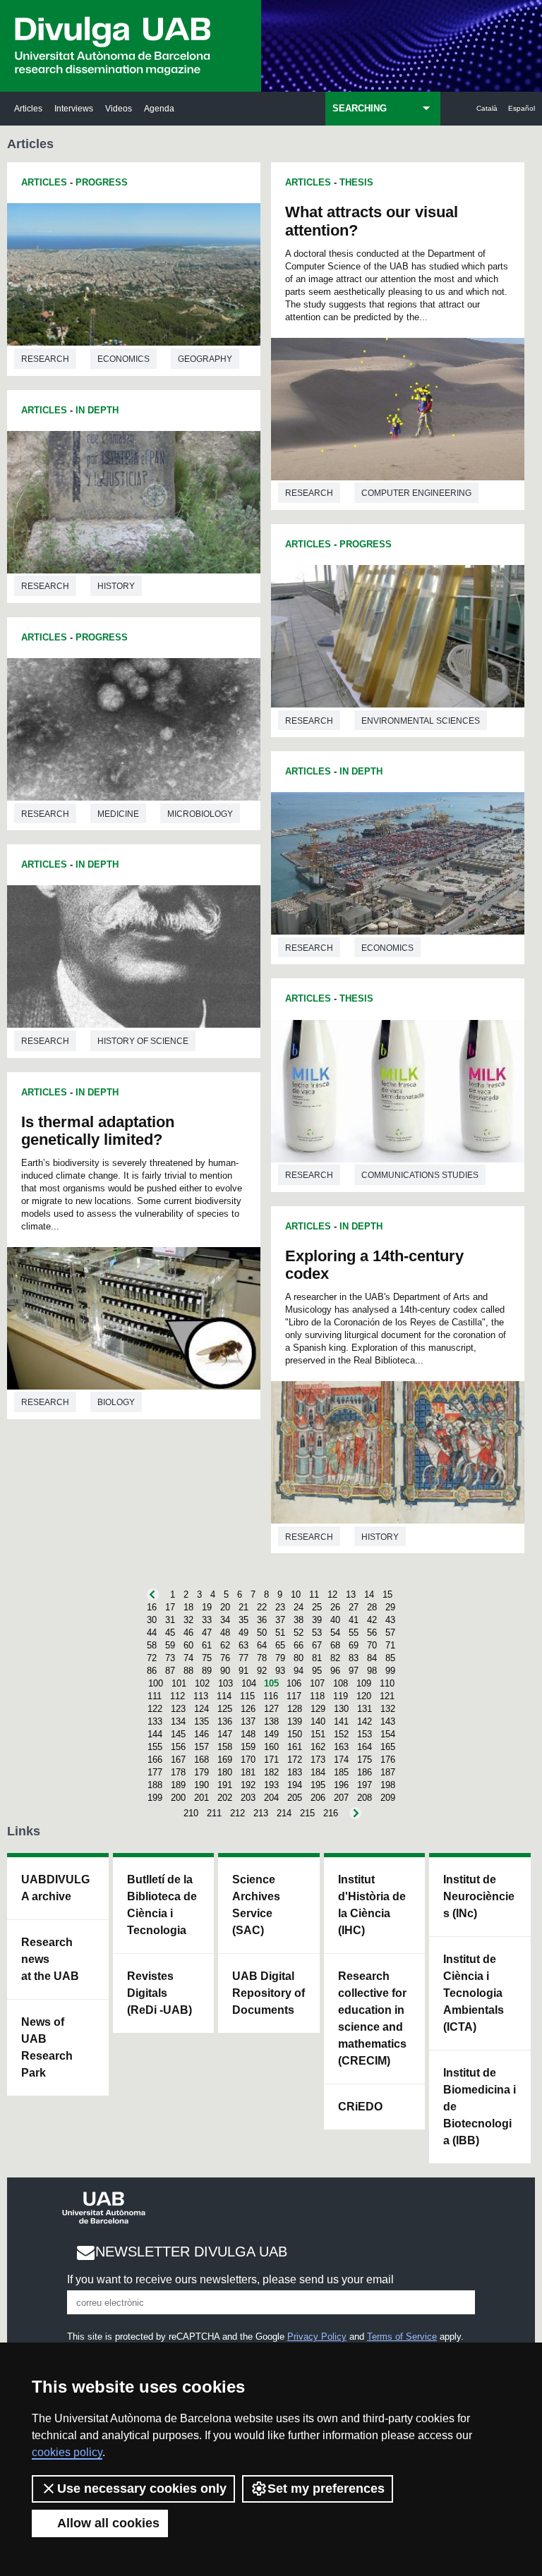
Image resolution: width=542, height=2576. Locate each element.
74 (188, 1658)
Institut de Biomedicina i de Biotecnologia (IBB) (480, 2107)
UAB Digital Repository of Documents (269, 1993)
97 (354, 1671)
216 (331, 1813)
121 (387, 1696)
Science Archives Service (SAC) (256, 1905)
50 (262, 1633)
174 (341, 1760)
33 (207, 1620)
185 (341, 1772)
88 (188, 1671)
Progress (102, 182)
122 (155, 1709)
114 (224, 1696)
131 (365, 1709)
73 (170, 1658)
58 (152, 1645)
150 (295, 1734)
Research (45, 359)
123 (178, 1709)
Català (487, 108)
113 (201, 1696)
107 (317, 1683)
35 (243, 1620)
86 (152, 1671)
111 (155, 1696)
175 (365, 1760)
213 (261, 1813)
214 (284, 1813)
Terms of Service (402, 2337)
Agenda (159, 108)
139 (295, 1721)
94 (299, 1671)
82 (335, 1658)
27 (354, 1607)
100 (156, 1683)
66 (299, 1645)
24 (299, 1607)
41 (354, 1620)
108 (341, 1683)
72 (152, 1658)
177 (155, 1772)
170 (248, 1760)
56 (372, 1633)
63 (243, 1645)
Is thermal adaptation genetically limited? (98, 1131)
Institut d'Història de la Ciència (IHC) (372, 1905)
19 (207, 1607)
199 (155, 1798)
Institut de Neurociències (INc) (479, 1896)
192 (248, 1785)
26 (335, 1607)
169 (225, 1760)
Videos (119, 108)
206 (318, 1798)
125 (225, 1709)
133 (155, 1721)
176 (388, 1760)
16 (152, 1607)
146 (201, 1734)
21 (243, 1607)
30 (152, 1620)
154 (388, 1734)
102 (202, 1683)
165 (388, 1747)
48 (225, 1633)
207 (341, 1798)
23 (280, 1607)
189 (178, 1785)
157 (201, 1747)
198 (388, 1785)
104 (249, 1683)
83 (354, 1658)
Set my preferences (326, 2489)
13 (351, 1594)
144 (155, 1734)
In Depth (97, 410)
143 (388, 1721)
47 (207, 1633)
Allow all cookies (108, 2523)
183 (295, 1772)
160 (271, 1747)
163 (341, 1747)
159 (248, 1747)
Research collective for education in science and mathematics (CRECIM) (372, 2018)
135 (201, 1721)
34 (225, 1620)
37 (280, 1620)
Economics (124, 359)
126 (248, 1709)
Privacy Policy (317, 2337)
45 (170, 1633)
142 (365, 1721)
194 (295, 1785)
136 (225, 1721)
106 (294, 1683)
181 (248, 1772)
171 (271, 1760)
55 (354, 1633)
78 (262, 1658)
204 (271, 1798)
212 (237, 1813)
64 (262, 1645)
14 (369, 1594)
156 (178, 1747)
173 (318, 1760)
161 (295, 1747)
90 (225, 1671)
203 (248, 1798)
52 (299, 1633)
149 (271, 1734)
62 (225, 1645)
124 (201, 1709)
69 (354, 1645)
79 (280, 1658)
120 (364, 1696)
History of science (143, 1041)
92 (262, 1671)
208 (365, 1798)
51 (280, 1633)
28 (372, 1607)
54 (335, 1633)
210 (191, 1813)
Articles (28, 108)
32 (188, 1620)
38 (299, 1620)
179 (201, 1772)
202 (225, 1798)
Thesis (356, 182)
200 (178, 1798)
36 (262, 1620)
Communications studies (420, 1175)
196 (341, 1785)
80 (299, 1658)
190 (201, 1785)
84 (372, 1658)
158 (225, 1747)
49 (243, 1633)
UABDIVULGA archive (55, 1888)
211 (214, 1813)
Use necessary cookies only (142, 2489)
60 (188, 1645)
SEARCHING (360, 108)
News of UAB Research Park (47, 2047)
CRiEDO (360, 2107)
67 (317, 1645)
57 (390, 1633)
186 (365, 1772)
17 (170, 1607)
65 (280, 1645)
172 (295, 1760)
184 (318, 1772)
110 (387, 1683)
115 (247, 1696)
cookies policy (67, 2452)
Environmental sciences (421, 721)
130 (341, 1709)
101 (179, 1683)
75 (207, 1658)
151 (318, 1734)
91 (243, 1671)
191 (225, 1785)
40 (335, 1620)
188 (155, 1785)
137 (248, 1721)
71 (390, 1645)
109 (364, 1683)
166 (155, 1760)
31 (170, 1620)
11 (314, 1594)
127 (271, 1709)
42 (372, 1620)
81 (317, 1658)
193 (271, 1785)
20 (225, 1607)
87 (170, 1671)
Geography (205, 359)
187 (388, 1772)
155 (155, 1747)
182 (271, 1772)
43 (390, 1620)
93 (280, 1671)
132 (388, 1709)
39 (317, 1620)
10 (296, 1594)
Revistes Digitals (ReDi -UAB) (159, 1993)
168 (201, 1760)
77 (243, 1658)
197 (365, 1785)
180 (225, 1772)
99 (390, 1671)
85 (390, 1658)
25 (317, 1607)
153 (365, 1734)
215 (307, 1813)
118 (317, 1696)
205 (295, 1798)
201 (201, 1798)
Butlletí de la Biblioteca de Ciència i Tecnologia (162, 1905)
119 (341, 1696)
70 (372, 1645)
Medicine (118, 814)
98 (372, 1671)
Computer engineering (416, 493)
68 (335, 1645)
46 (188, 1633)
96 (335, 1671)
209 (388, 1798)
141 (341, 1721)
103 (225, 1683)
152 (341, 1734)
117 (294, 1696)
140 (318, 1721)
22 (262, 1607)
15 (387, 1594)
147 (225, 1734)
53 (317, 1633)
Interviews (74, 108)
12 (332, 1594)
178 (178, 1772)
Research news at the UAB (50, 1959)
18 (188, 1607)
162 (318, 1747)
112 (177, 1696)
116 (271, 1696)
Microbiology (200, 814)
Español (522, 108)
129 (318, 1709)
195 (318, 1785)
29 (390, 1607)
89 (207, 1671)
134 (178, 1721)
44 (152, 1633)
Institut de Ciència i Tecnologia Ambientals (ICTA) (474, 1993)
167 (178, 1760)
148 (248, 1734)
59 (170, 1645)
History (116, 586)
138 (271, 1721)
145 (178, 1734)
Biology (116, 1402)
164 (365, 1747)
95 (317, 1671)
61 (207, 1645)
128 (295, 1709)
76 (225, 1658)
